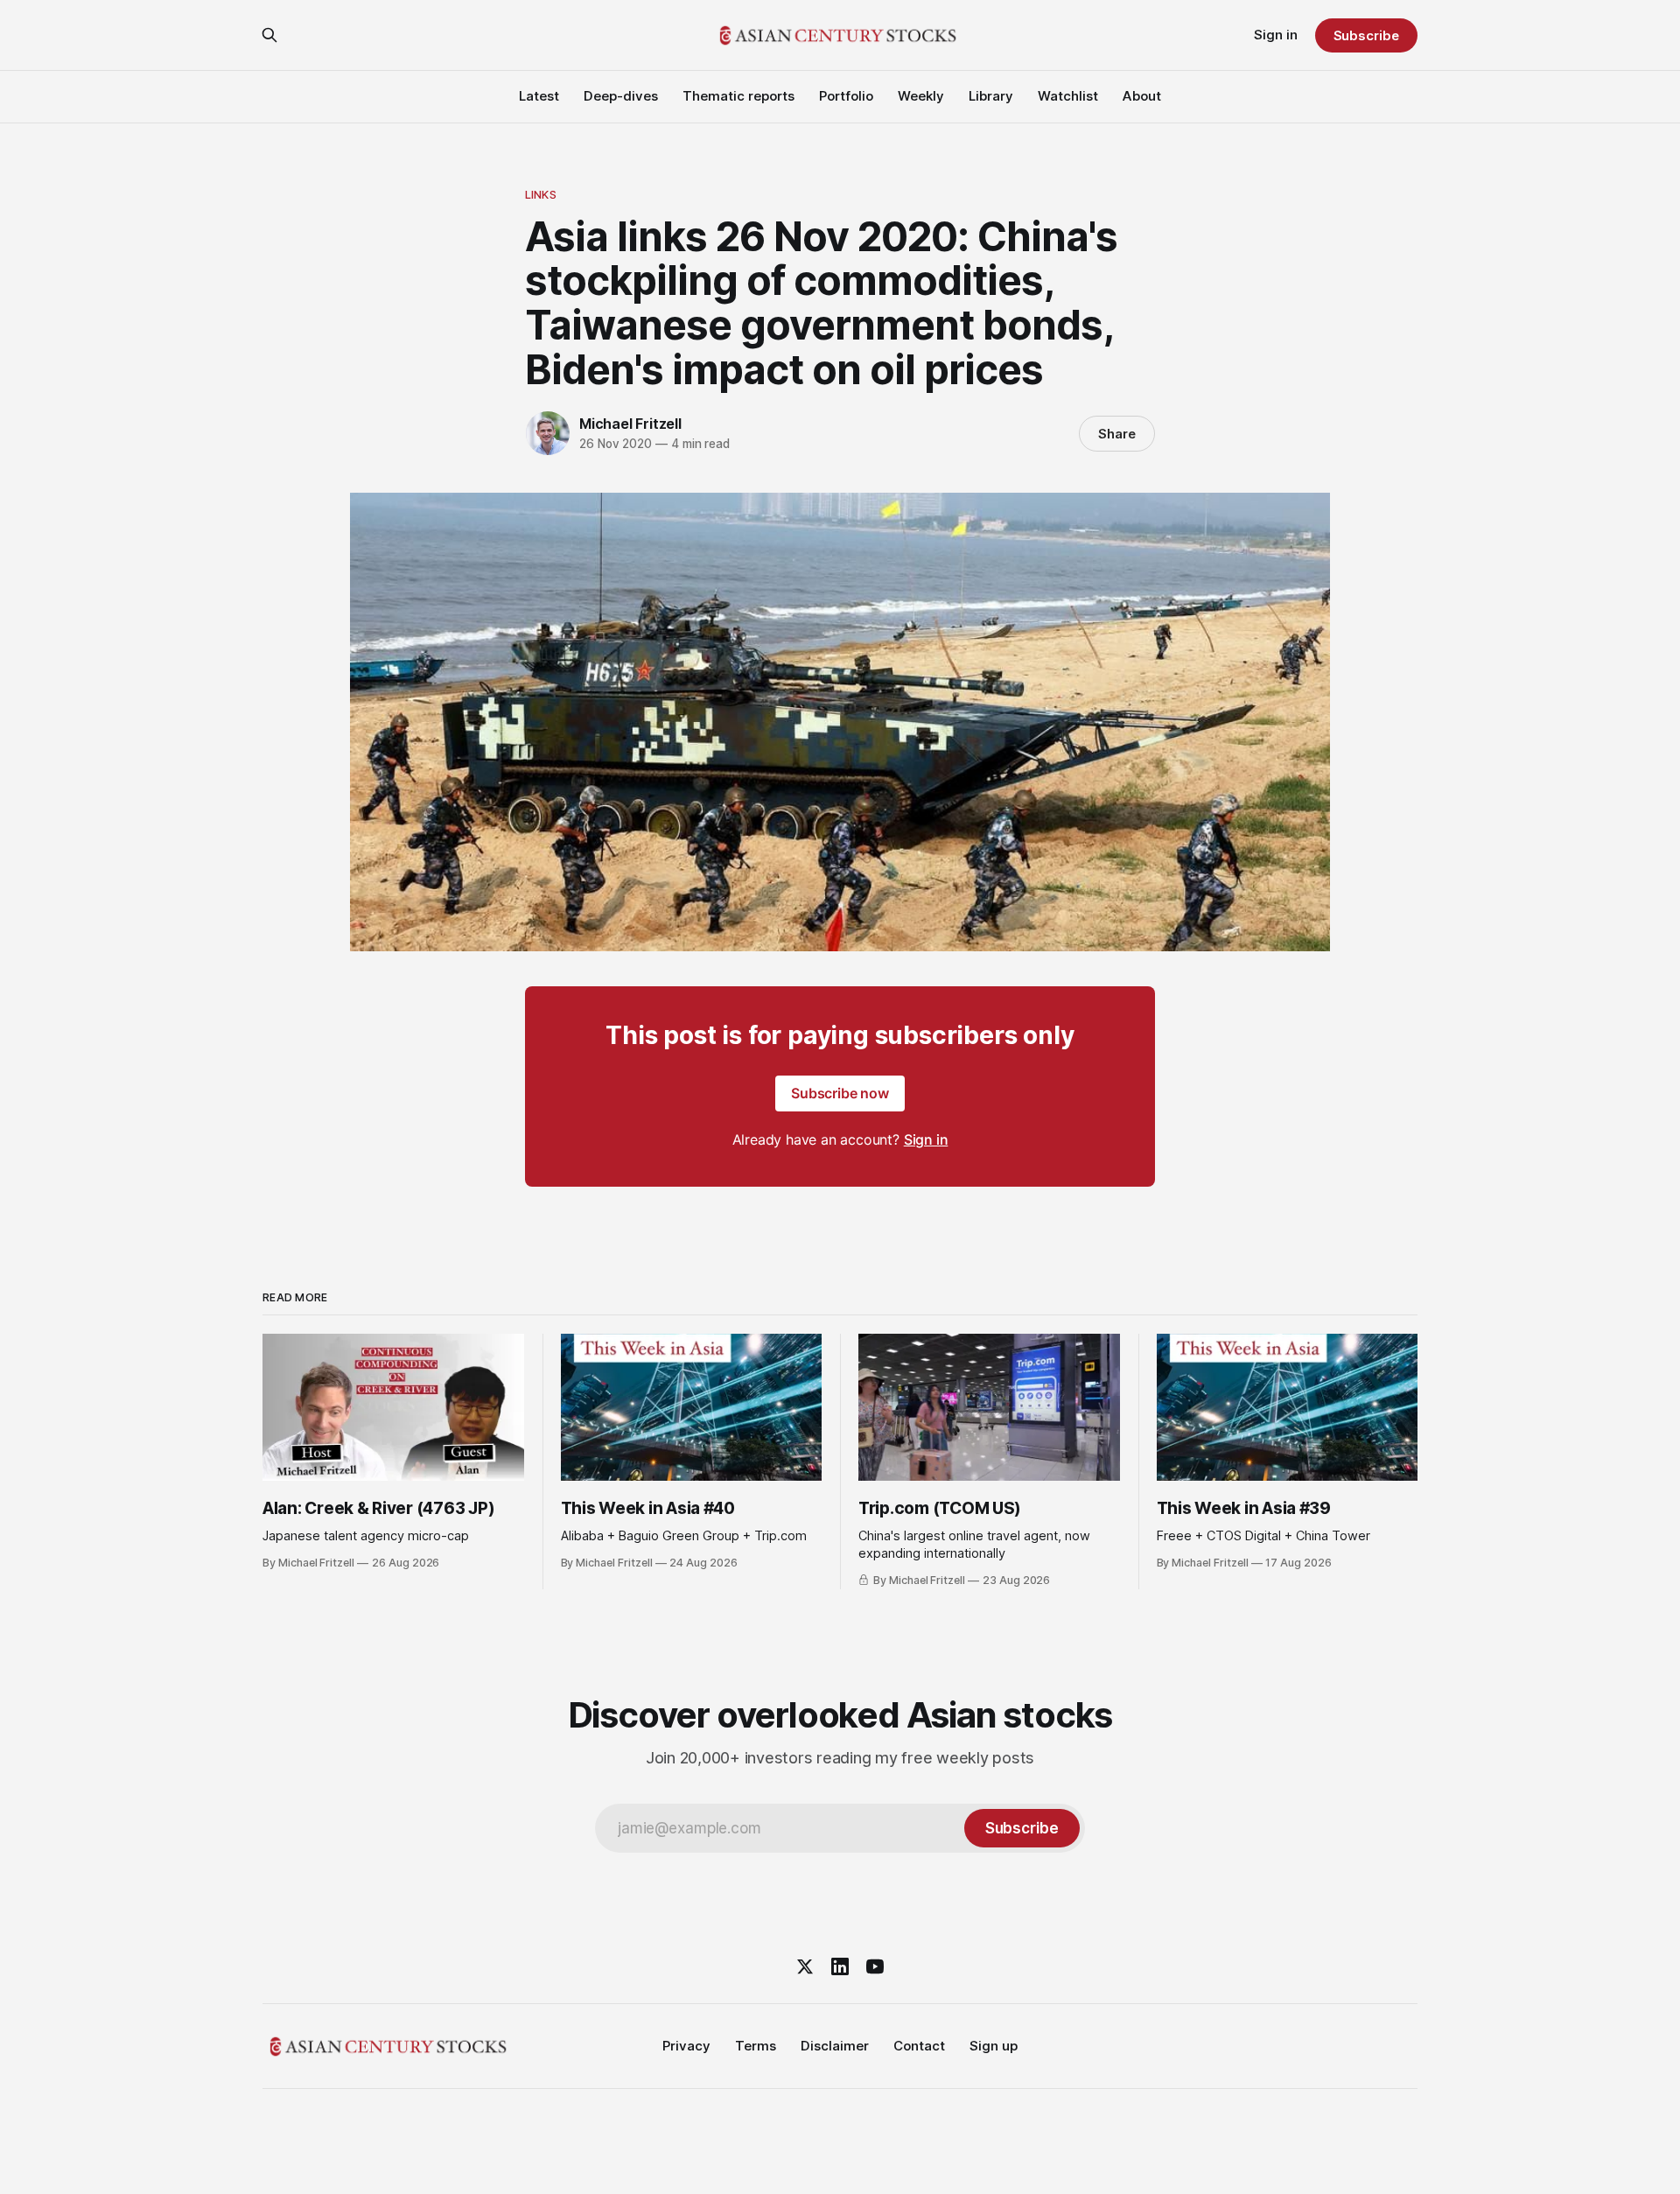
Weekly (921, 96)
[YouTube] (875, 1966)
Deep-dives (621, 96)
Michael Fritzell (630, 424)
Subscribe (1366, 35)
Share (1117, 434)
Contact (919, 2046)
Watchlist (1068, 96)
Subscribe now (840, 1093)
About (1142, 96)
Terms (756, 2046)
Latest (539, 96)
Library (991, 96)
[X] (805, 1966)
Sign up (994, 2046)
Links (541, 194)
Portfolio (846, 96)
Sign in (1276, 35)
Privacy (686, 2046)
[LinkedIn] (840, 1966)
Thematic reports (738, 96)
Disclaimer (835, 2046)
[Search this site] (269, 35)
